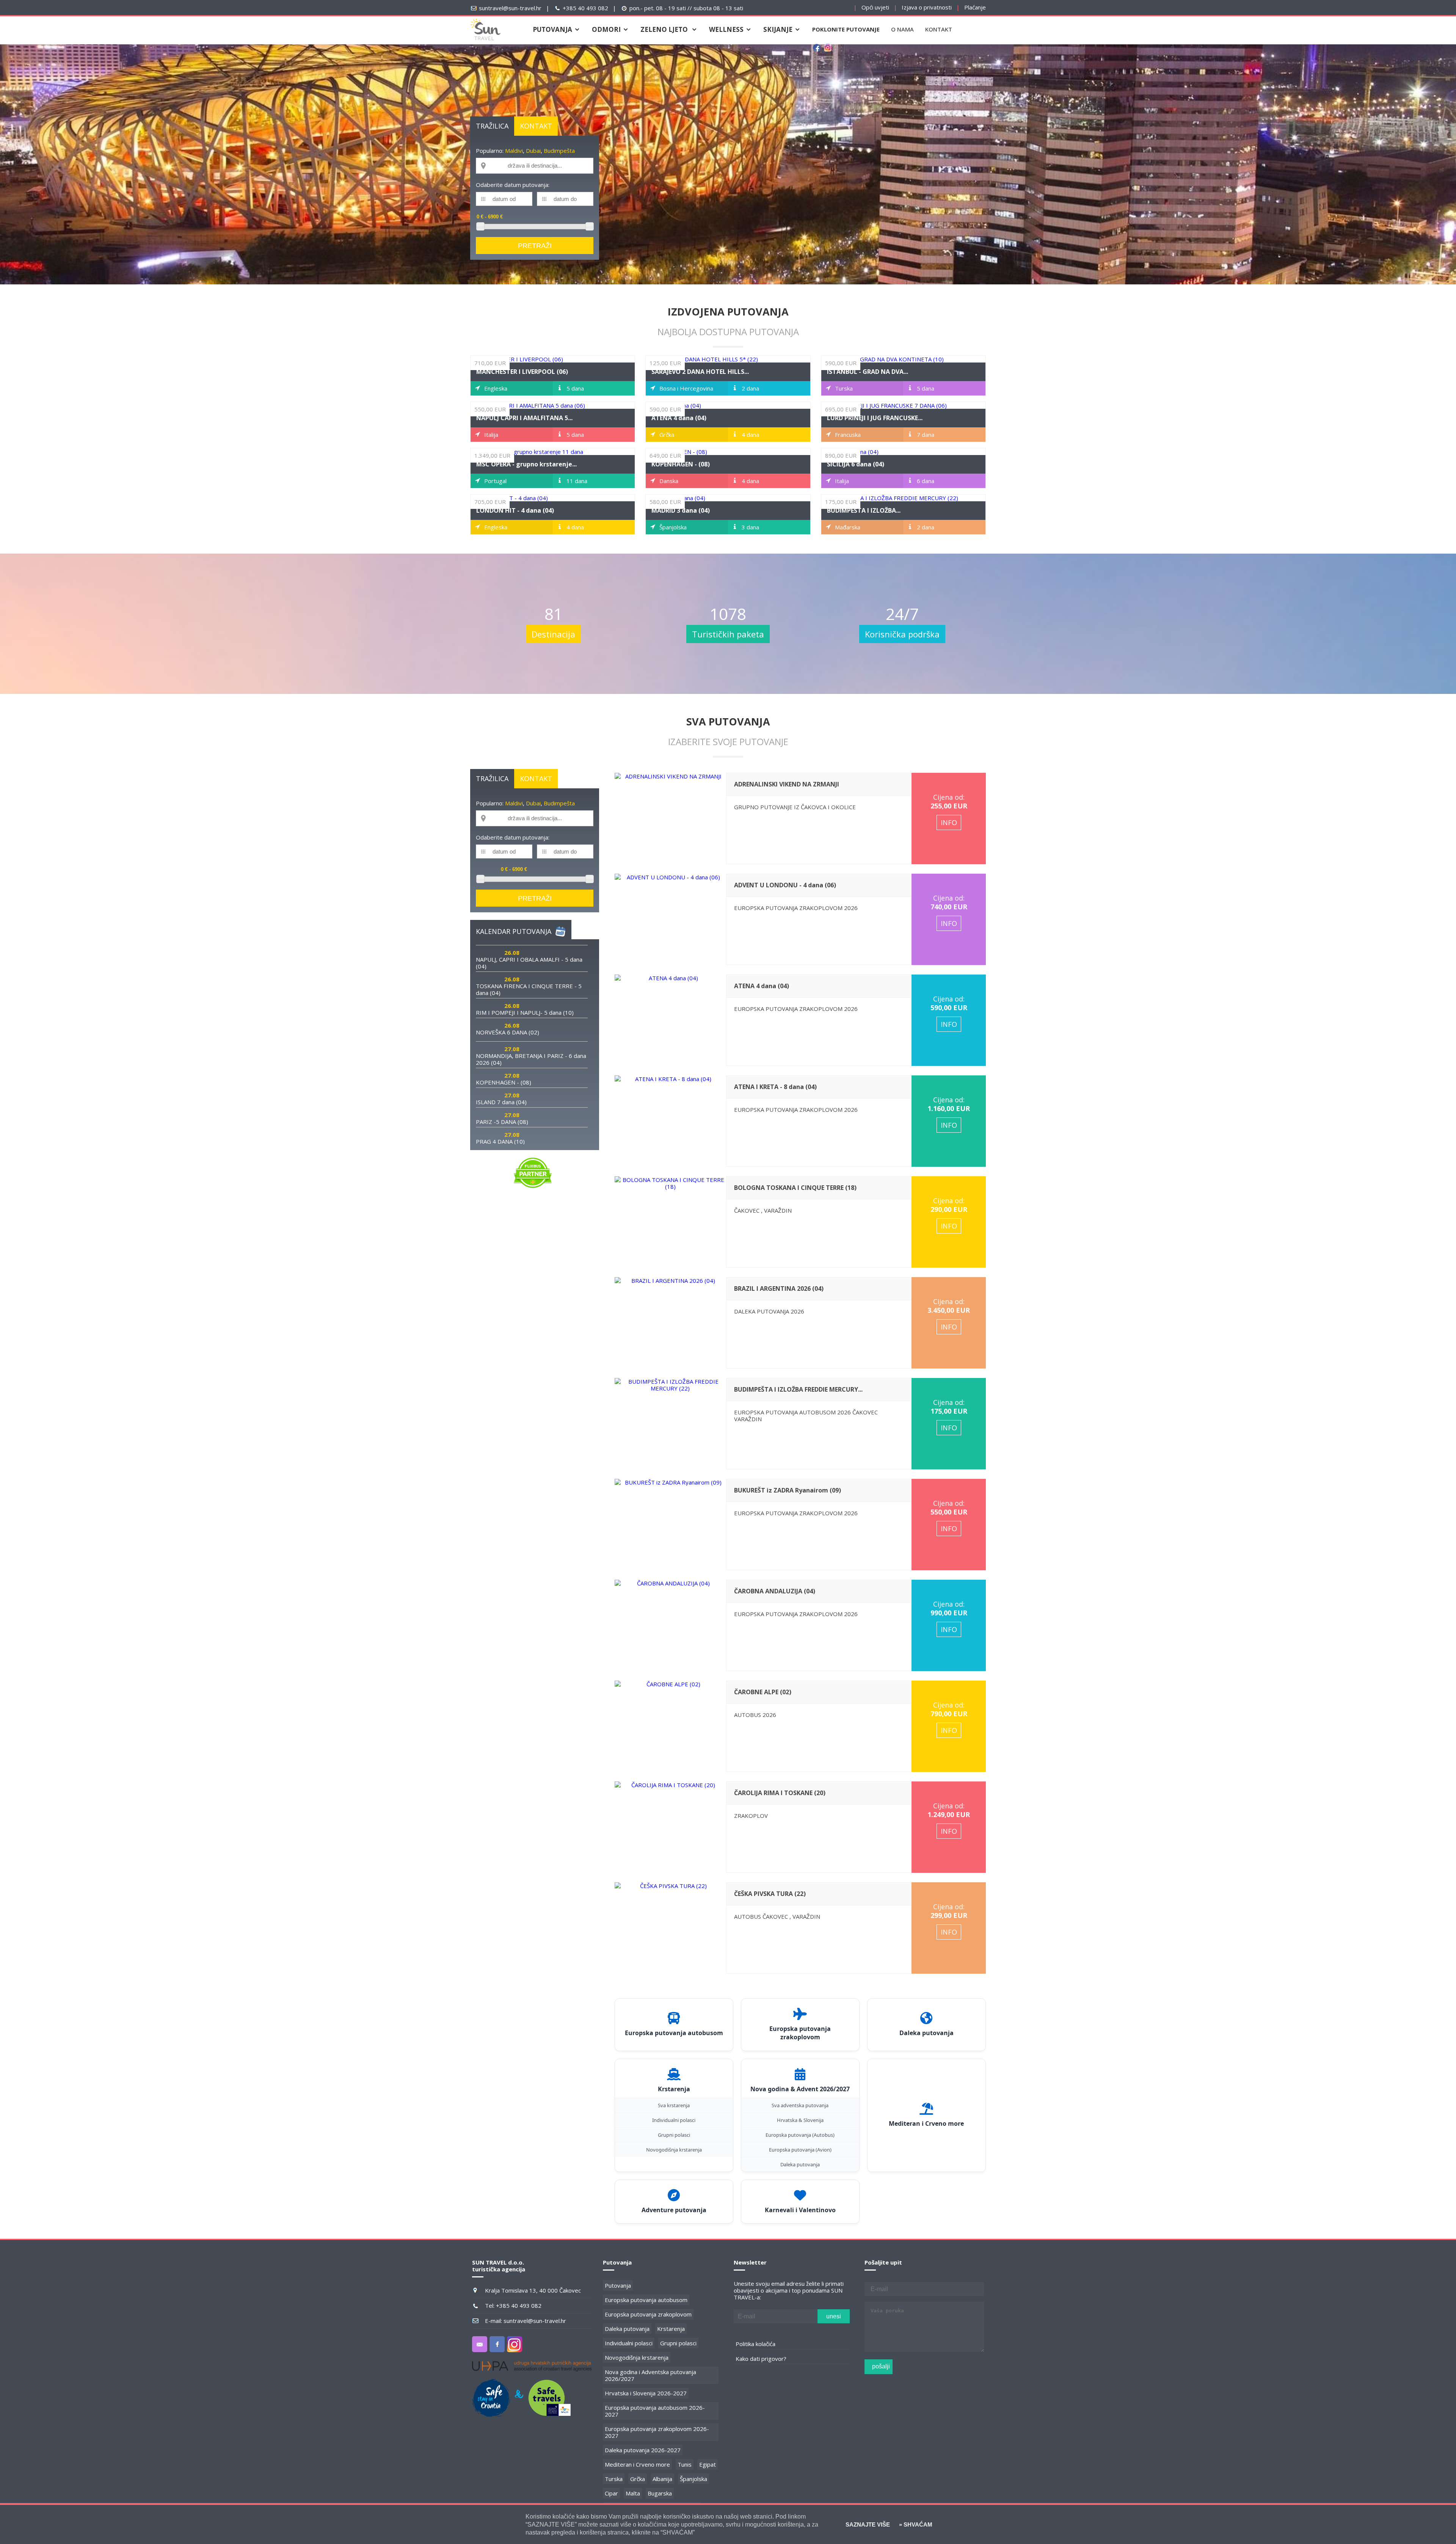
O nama (902, 29)
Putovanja (618, 2285)
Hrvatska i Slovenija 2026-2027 (646, 2393)
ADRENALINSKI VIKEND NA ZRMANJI (787, 784)
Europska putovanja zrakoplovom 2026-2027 (657, 2432)
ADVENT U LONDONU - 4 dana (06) (785, 885)
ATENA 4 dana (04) (679, 418)
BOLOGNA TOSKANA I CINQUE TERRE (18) (795, 1188)
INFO (949, 822)
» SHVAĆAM (915, 2524)
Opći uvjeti (875, 7)
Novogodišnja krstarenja (674, 2150)
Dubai (533, 151)
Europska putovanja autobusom (646, 2300)
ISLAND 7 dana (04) (501, 1102)
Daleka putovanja (800, 2164)
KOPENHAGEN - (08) (681, 464)
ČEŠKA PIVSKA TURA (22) (770, 1894)
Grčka (638, 2479)
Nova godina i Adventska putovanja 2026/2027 (650, 2375)
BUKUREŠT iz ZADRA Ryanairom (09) (788, 1490)
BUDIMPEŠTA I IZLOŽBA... (864, 510)
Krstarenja (671, 2329)
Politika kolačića (755, 2344)
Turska (614, 2479)
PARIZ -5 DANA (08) (502, 1122)
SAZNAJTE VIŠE (868, 2524)
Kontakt (939, 29)
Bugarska (660, 2493)
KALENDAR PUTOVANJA (514, 931)
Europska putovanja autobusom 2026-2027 (655, 2411)
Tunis (685, 2464)
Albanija (662, 2479)
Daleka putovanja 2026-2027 (643, 2450)
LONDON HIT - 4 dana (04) (515, 510)
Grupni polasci (674, 2135)
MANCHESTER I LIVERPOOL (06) (522, 372)
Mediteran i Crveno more (637, 2464)
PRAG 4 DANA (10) (500, 1141)
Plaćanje (975, 7)
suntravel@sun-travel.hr (510, 8)
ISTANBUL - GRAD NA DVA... (868, 372)
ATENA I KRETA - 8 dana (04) (775, 1087)
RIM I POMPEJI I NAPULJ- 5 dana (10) (525, 1012)
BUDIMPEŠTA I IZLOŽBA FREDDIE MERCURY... (798, 1389)
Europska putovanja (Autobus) (800, 2135)
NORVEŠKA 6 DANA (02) (508, 1032)
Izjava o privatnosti (927, 7)
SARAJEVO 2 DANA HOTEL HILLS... (700, 372)
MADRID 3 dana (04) (681, 510)
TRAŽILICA (492, 126)
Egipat (708, 2464)
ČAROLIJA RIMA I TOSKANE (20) (780, 1793)
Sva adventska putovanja (800, 2105)
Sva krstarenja (674, 2105)
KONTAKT (536, 126)
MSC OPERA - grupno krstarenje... (526, 464)
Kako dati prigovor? (761, 2359)
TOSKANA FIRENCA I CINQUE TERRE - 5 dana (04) (529, 989)
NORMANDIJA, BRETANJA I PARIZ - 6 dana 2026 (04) (531, 1059)
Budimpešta (559, 151)
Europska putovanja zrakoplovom (648, 2314)
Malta (633, 2493)
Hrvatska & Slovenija (800, 2120)
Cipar (611, 2493)
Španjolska (693, 2479)
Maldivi (514, 151)
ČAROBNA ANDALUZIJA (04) (775, 1591)
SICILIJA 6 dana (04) (856, 464)
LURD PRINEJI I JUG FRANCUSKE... (875, 418)
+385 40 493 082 (585, 8)
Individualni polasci (674, 2120)
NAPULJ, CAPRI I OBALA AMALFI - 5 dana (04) (529, 963)
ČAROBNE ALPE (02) (763, 1692)
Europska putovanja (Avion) (800, 2150)
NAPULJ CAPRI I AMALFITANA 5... (524, 418)
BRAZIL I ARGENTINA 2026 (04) (779, 1288)
